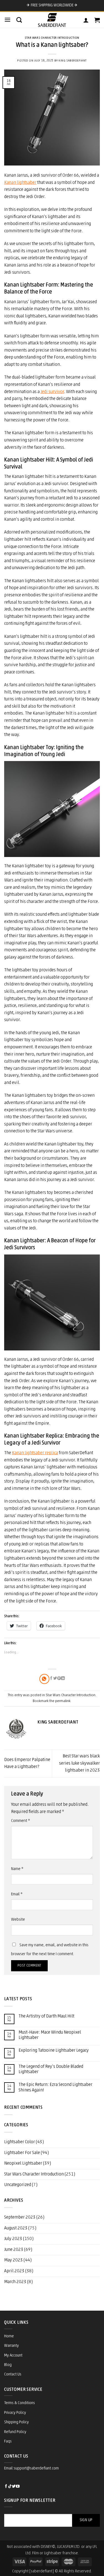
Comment (21, 1821)
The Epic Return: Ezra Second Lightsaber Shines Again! (55, 2087)
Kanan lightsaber (20, 183)
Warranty (12, 2346)
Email (17, 1894)
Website (18, 1920)
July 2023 (13, 2239)
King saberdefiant (73, 61)
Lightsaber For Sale (22, 2153)
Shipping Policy (17, 2422)
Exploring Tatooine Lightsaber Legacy (54, 2051)
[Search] (19, 20)
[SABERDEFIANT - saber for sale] (52, 20)
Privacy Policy (15, 2413)
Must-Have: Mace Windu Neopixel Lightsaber (50, 2035)
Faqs (8, 2442)
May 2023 (13, 2260)
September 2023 (20, 2217)
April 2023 (14, 2271)
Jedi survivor (52, 392)
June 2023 (14, 2250)
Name (17, 1869)
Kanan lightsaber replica (35, 1453)
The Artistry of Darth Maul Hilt (46, 2016)
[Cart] (97, 20)
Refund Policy (15, 2432)
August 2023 (16, 2228)
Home (9, 2336)
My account (13, 2356)
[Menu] (7, 20)
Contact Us (13, 2374)
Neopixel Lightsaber (23, 2163)
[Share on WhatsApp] (44, 1679)
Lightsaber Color (20, 2142)
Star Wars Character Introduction (52, 38)
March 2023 (15, 2282)
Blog (8, 2365)
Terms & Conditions (20, 2403)
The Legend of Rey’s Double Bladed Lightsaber (51, 2069)
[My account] (86, 20)
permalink (63, 1701)
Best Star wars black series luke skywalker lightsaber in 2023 (79, 1763)
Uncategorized (18, 2185)
